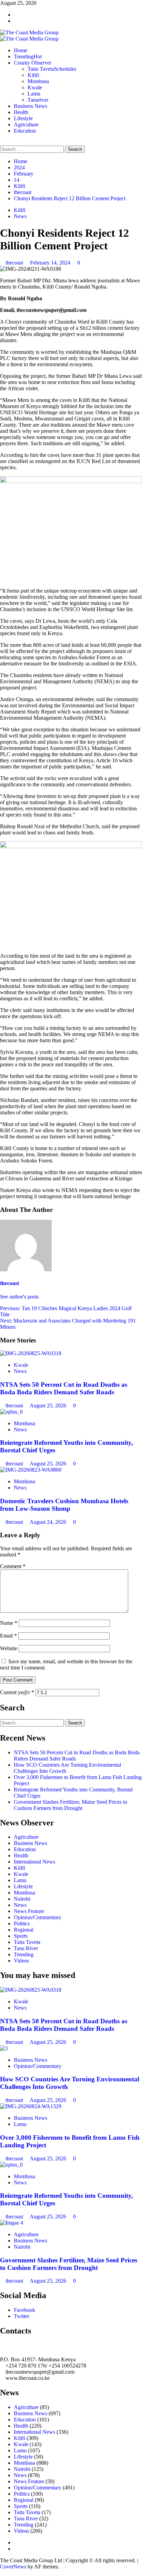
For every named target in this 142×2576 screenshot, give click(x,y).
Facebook (24, 2310)
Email (8, 1636)
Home (21, 50)
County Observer (33, 63)
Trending (28, 57)
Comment (13, 1566)
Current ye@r (17, 1692)
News (20, 216)
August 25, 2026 (49, 1405)
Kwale (35, 87)
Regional (24, 1930)
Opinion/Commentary (38, 1917)
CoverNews (13, 2567)
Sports (21, 1936)
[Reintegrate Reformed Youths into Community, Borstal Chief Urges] (11, 1412)
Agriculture (26, 125)
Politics (22, 1923)
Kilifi (33, 75)
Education (25, 131)
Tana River (26, 1948)
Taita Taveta (52, 69)
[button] (2, 142)
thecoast (15, 263)
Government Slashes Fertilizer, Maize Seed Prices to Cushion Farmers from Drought (70, 1805)
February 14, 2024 (51, 263)
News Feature (29, 1911)
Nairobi (22, 1899)
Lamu (34, 94)
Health (21, 112)
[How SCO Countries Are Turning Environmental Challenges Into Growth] (4, 2048)
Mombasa (38, 81)
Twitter (22, 2316)
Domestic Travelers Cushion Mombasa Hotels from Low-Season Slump (64, 1505)
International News (34, 1862)
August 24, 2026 (49, 1522)
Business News (31, 106)
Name (9, 1623)
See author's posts (19, 1297)
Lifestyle (23, 118)
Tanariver (38, 100)
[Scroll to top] (2, 2573)
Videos (21, 1961)
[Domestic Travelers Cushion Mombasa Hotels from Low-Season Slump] (31, 1470)
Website (9, 1648)
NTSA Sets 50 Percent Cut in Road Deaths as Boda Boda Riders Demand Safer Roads (64, 1388)
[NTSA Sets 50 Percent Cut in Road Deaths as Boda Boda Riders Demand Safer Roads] (31, 1353)
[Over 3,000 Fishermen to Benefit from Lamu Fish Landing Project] (31, 2106)
